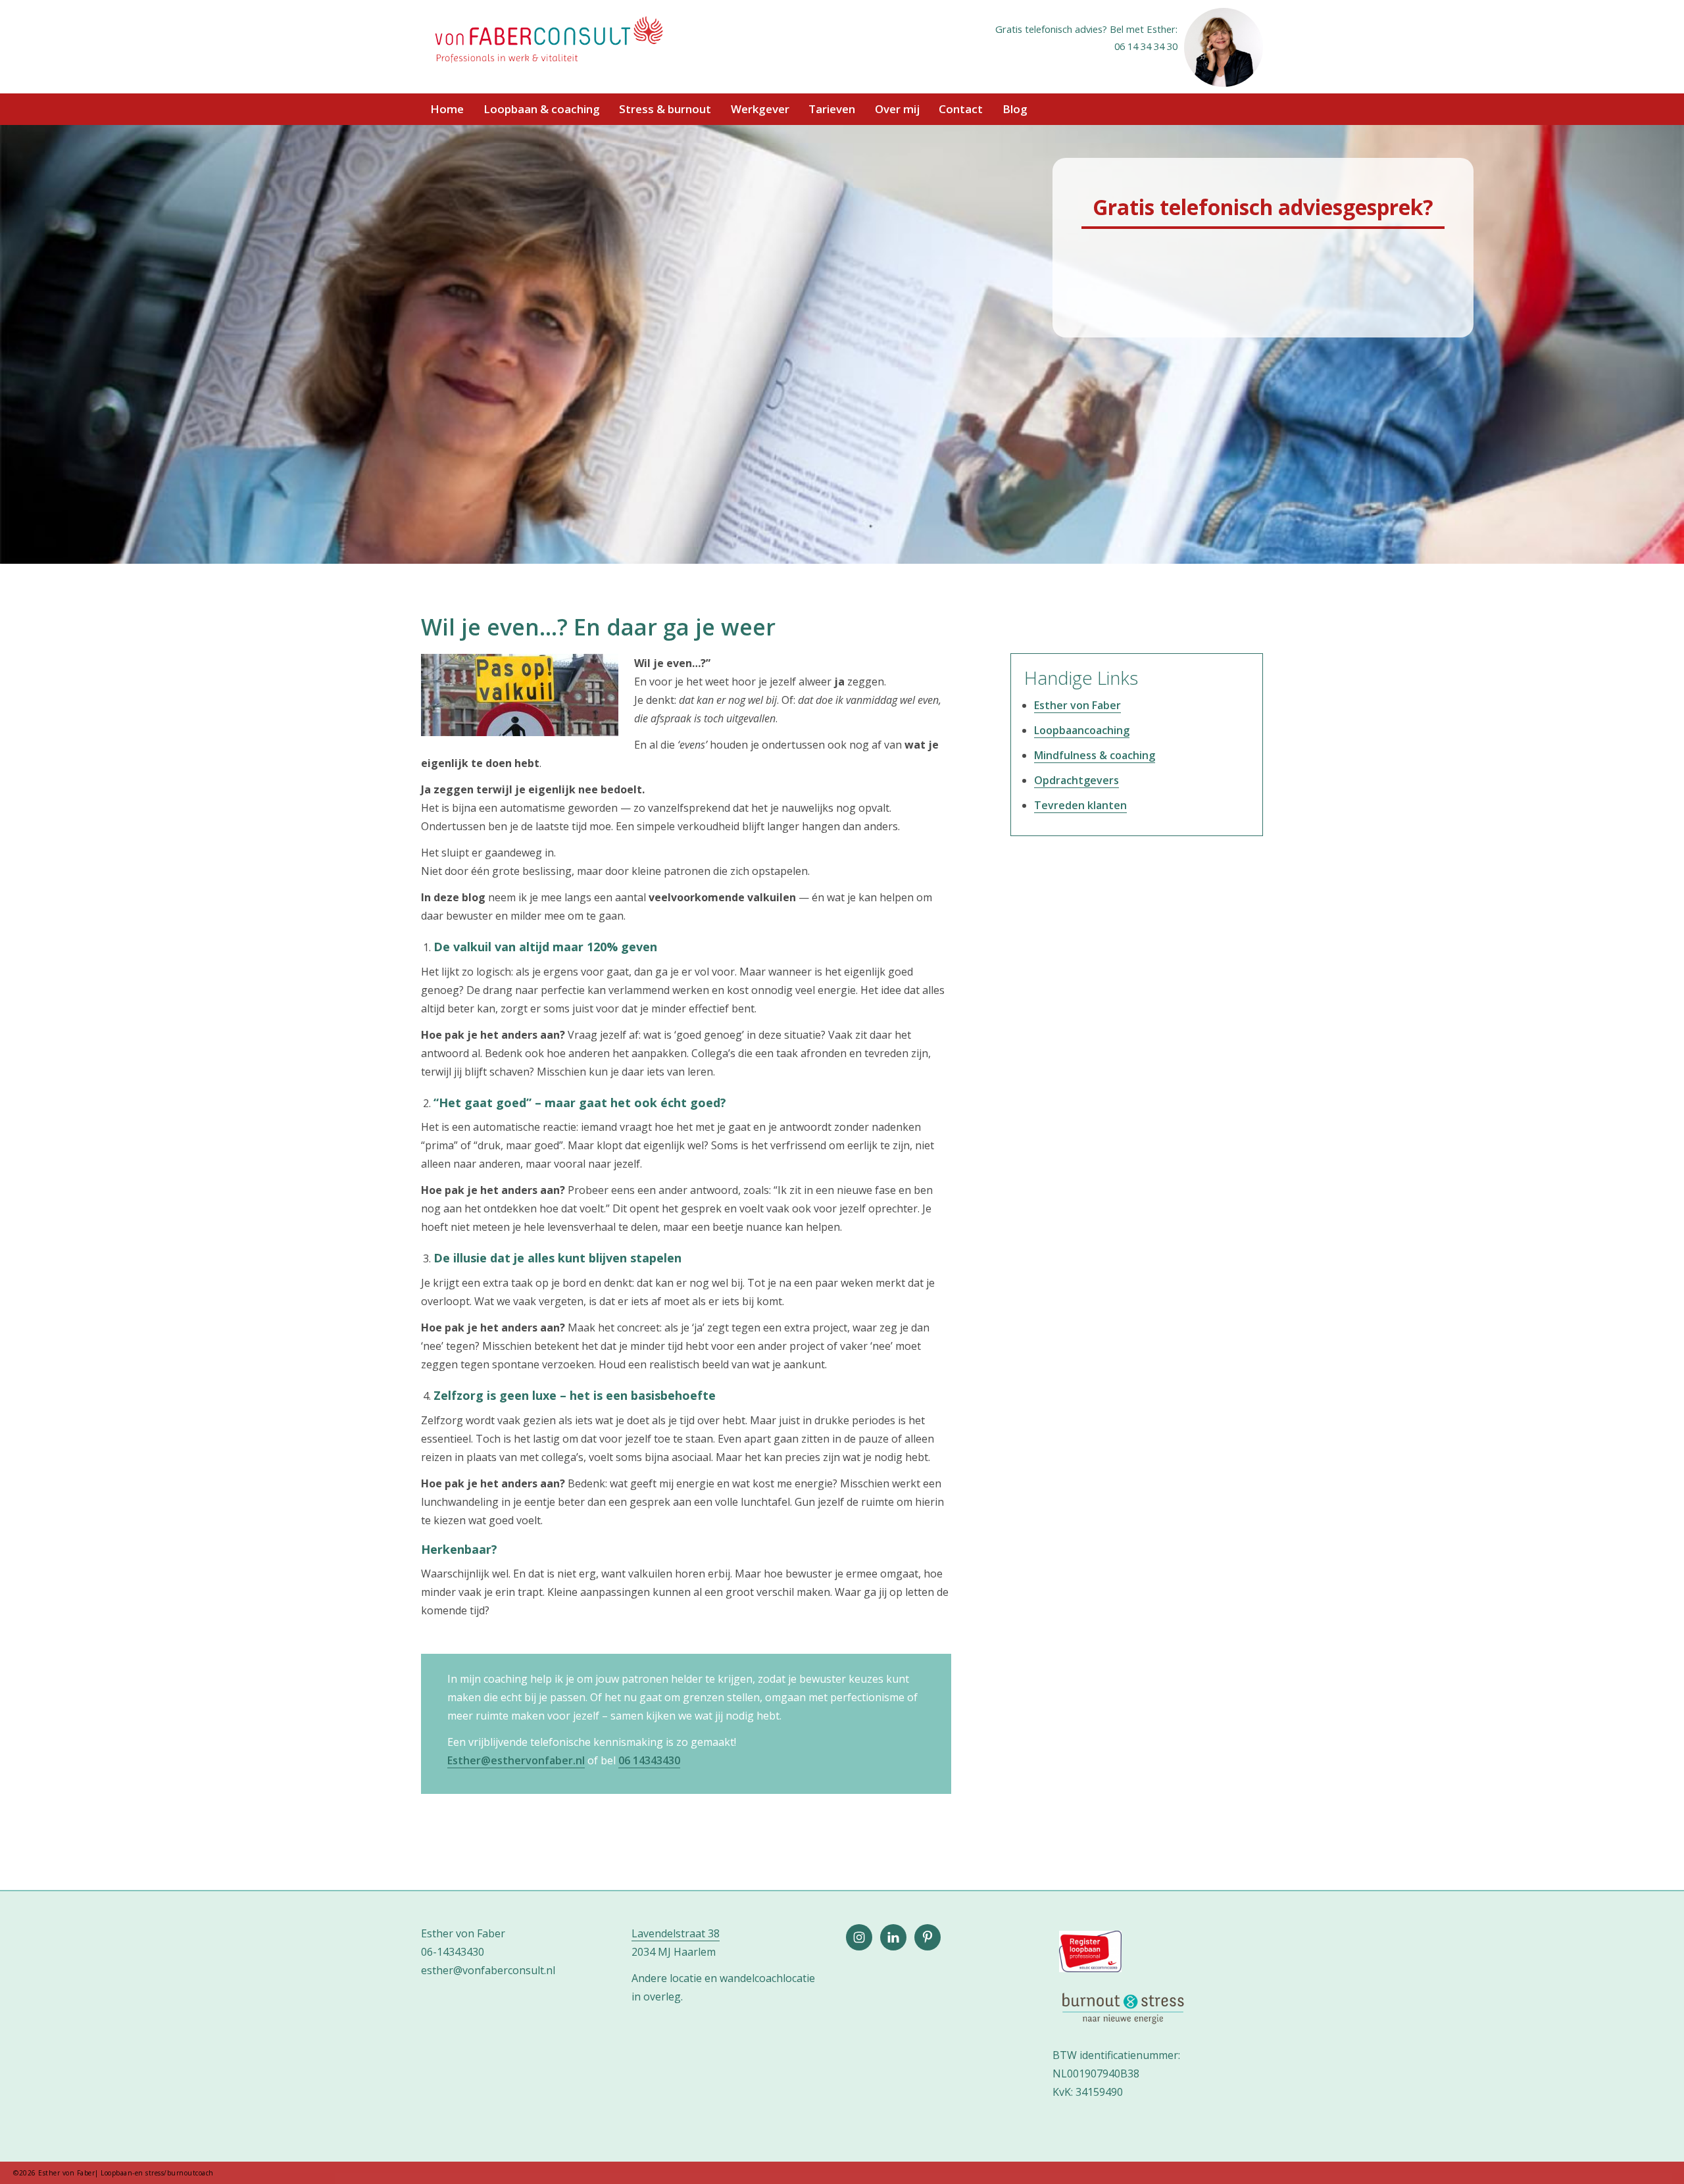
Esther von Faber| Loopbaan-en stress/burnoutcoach (548, 41)
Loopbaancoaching (1082, 730)
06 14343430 (649, 1760)
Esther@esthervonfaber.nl (516, 1760)
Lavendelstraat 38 (676, 1933)
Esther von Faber (1077, 705)
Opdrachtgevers (1077, 780)
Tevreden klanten (1080, 805)
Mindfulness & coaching (1095, 755)
